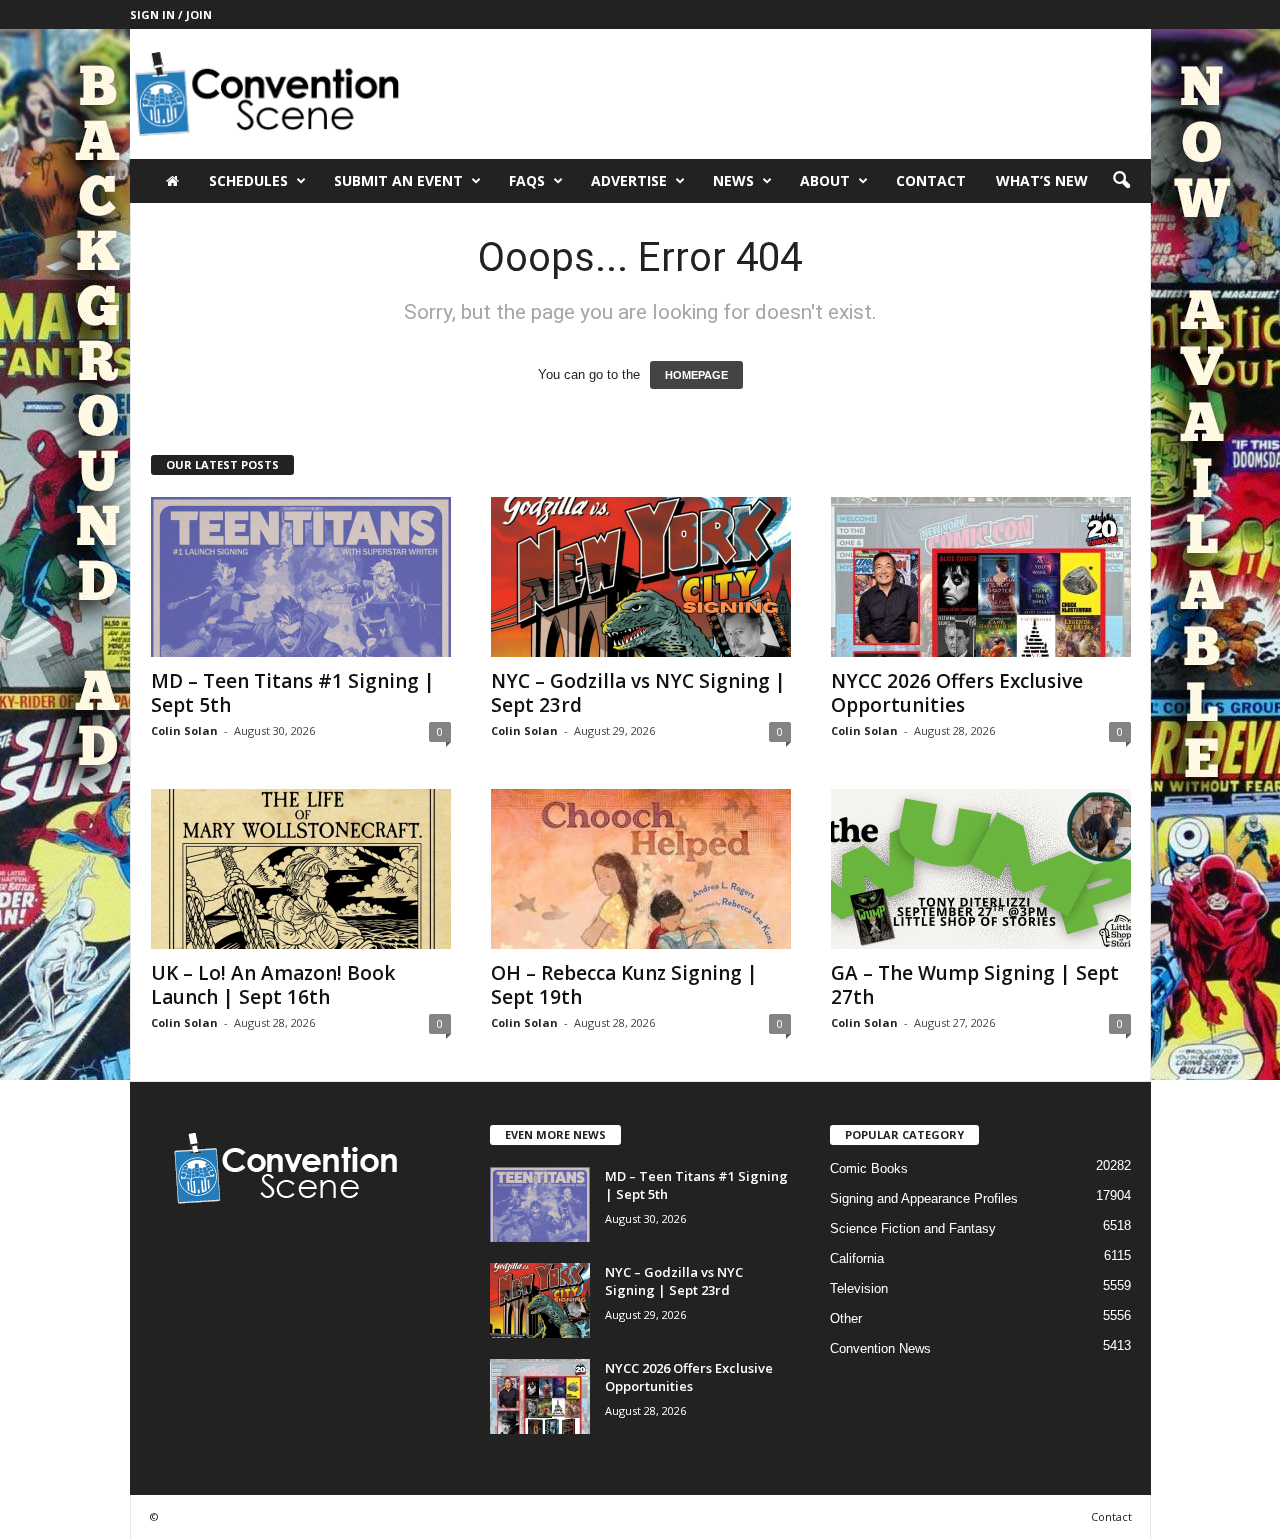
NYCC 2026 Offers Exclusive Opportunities (957, 693)
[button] (1121, 181)
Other (846, 1318)
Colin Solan (184, 730)
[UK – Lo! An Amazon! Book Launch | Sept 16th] (301, 869)
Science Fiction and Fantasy (913, 1228)
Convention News (880, 1348)
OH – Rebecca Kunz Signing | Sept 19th (624, 985)
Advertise (629, 180)
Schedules (248, 180)
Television (859, 1288)
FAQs (527, 180)
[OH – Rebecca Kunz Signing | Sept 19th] (641, 869)
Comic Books (869, 1168)
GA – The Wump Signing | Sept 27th (975, 985)
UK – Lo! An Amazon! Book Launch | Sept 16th (273, 985)
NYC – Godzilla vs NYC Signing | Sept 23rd (638, 693)
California (857, 1258)
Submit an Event (398, 180)
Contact (931, 180)
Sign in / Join (171, 14)
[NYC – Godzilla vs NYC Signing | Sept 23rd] (641, 577)
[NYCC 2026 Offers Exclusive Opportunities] (981, 577)
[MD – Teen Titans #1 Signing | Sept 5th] (301, 577)
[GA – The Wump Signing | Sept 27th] (981, 869)
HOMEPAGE (696, 375)
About (825, 180)
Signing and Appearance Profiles (924, 1198)
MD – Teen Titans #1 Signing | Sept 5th (293, 693)
